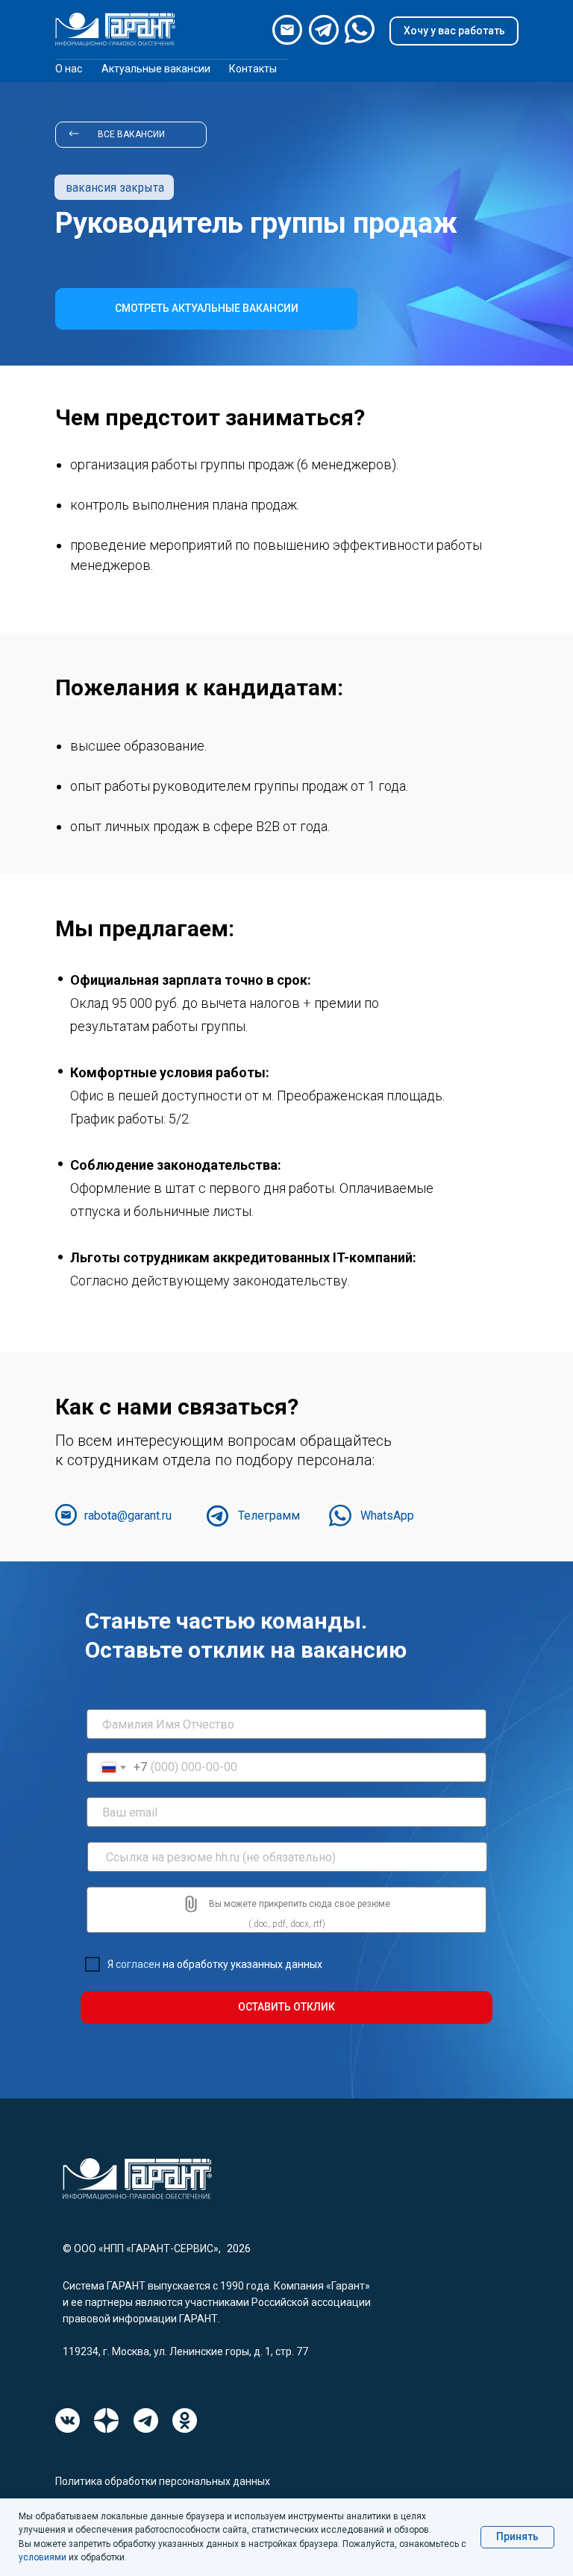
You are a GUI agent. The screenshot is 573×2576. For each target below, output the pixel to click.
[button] (454, 31)
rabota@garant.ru (128, 1516)
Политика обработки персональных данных (163, 2481)
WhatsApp (387, 1516)
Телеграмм (269, 1516)
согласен (138, 1964)
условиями (43, 2557)
